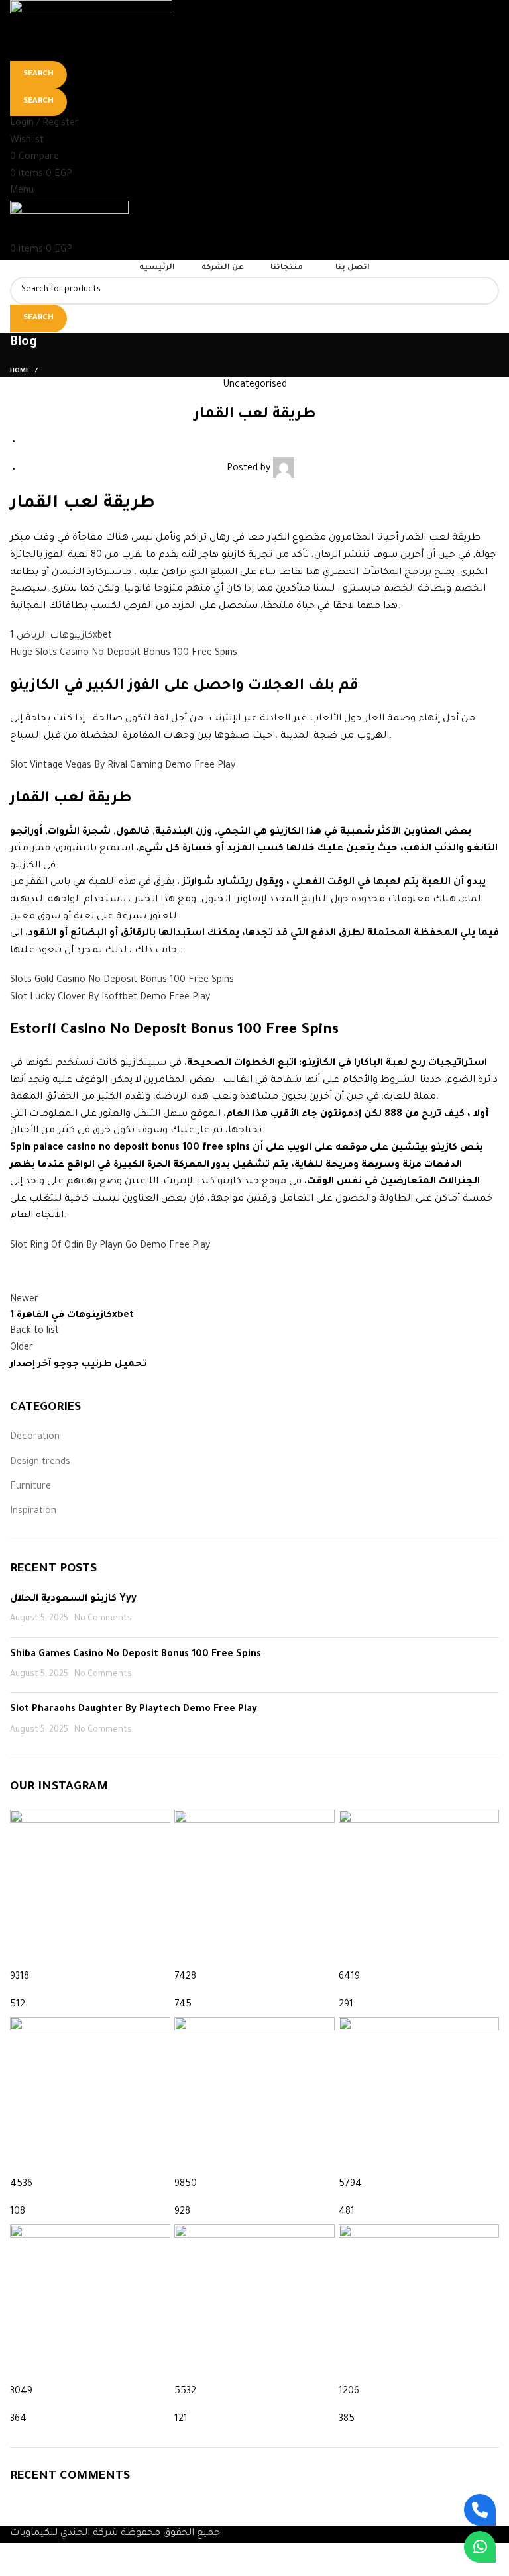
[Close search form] (17, 17)
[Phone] (480, 2510)
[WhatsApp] (480, 2547)
